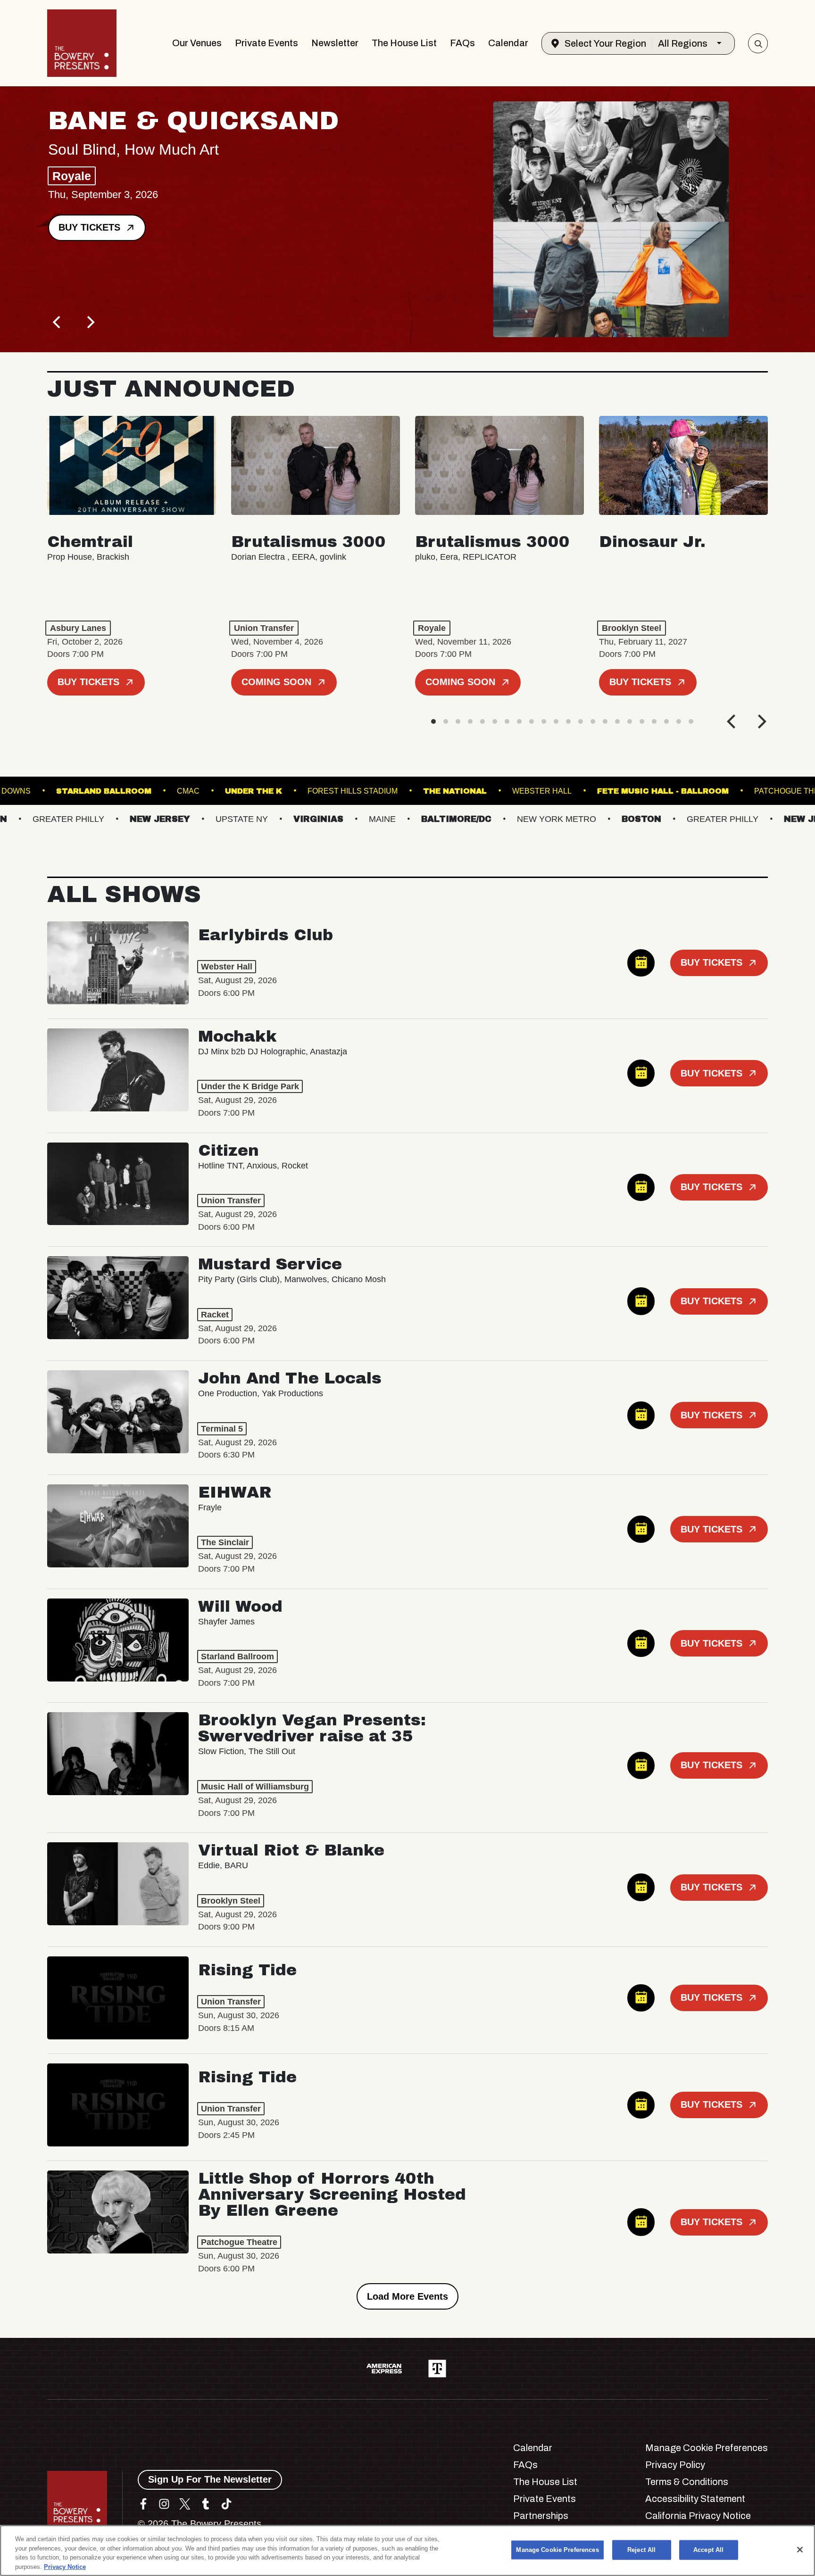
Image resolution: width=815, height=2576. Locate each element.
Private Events (266, 43)
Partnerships (541, 2516)
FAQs (462, 43)
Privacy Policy (675, 2465)
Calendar (508, 43)
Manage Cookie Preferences (557, 2550)
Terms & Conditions (687, 2482)
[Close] (800, 2550)
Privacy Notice (65, 2566)
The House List (404, 43)
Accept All (708, 2550)
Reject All (641, 2550)
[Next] (90, 322)
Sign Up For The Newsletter (210, 2479)
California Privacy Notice (698, 2516)
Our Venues (197, 43)
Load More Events (407, 2296)
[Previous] (58, 322)
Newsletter (335, 43)
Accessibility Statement (695, 2499)
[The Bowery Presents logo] (82, 43)
